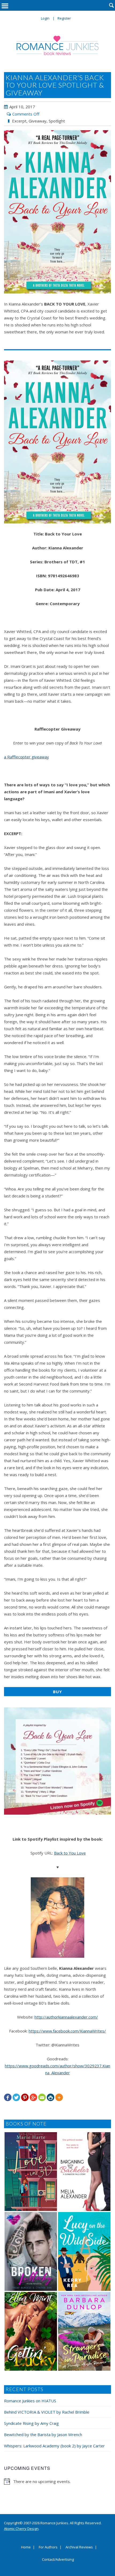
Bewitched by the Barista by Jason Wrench (43, 2434)
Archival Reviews (79, 2547)
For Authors (48, 2547)
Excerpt (19, 121)
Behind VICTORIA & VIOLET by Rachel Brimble (47, 2412)
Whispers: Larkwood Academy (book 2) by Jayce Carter (54, 2446)
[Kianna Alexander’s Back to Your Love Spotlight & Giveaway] (57, 212)
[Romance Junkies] (58, 45)
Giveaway (38, 121)
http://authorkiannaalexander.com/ (66, 2017)
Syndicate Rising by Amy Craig (31, 2423)
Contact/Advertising (58, 2560)
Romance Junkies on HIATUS (30, 2401)
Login (45, 18)
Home (26, 2547)
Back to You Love (70, 1853)
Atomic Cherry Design (21, 2529)
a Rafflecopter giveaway (26, 757)
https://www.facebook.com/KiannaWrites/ (67, 2031)
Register (64, 18)
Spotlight (57, 121)
